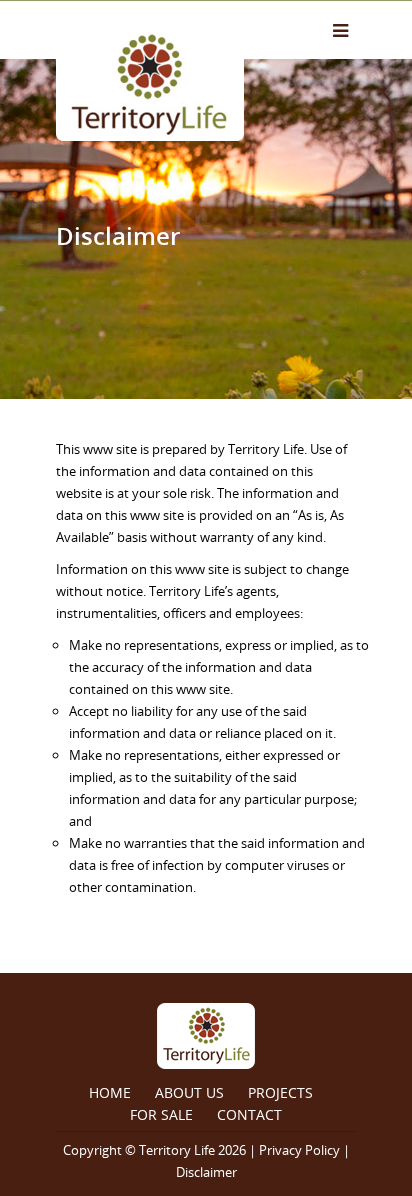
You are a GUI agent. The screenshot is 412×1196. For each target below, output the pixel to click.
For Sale (161, 1114)
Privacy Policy (299, 1150)
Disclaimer (206, 1172)
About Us (189, 1092)
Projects (280, 1092)
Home (110, 1092)
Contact (249, 1114)
